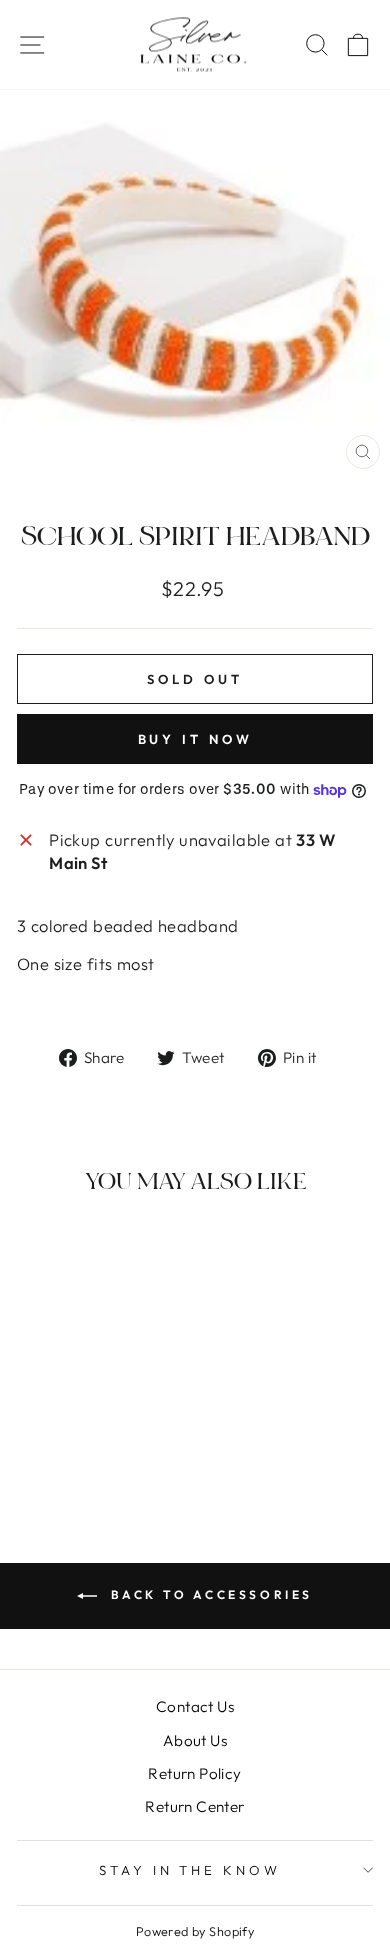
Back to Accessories (209, 1594)
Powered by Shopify (195, 1931)
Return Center (194, 1806)
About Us (195, 1740)
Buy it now (195, 739)
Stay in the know (190, 1870)
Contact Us (195, 1706)
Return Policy (194, 1773)
